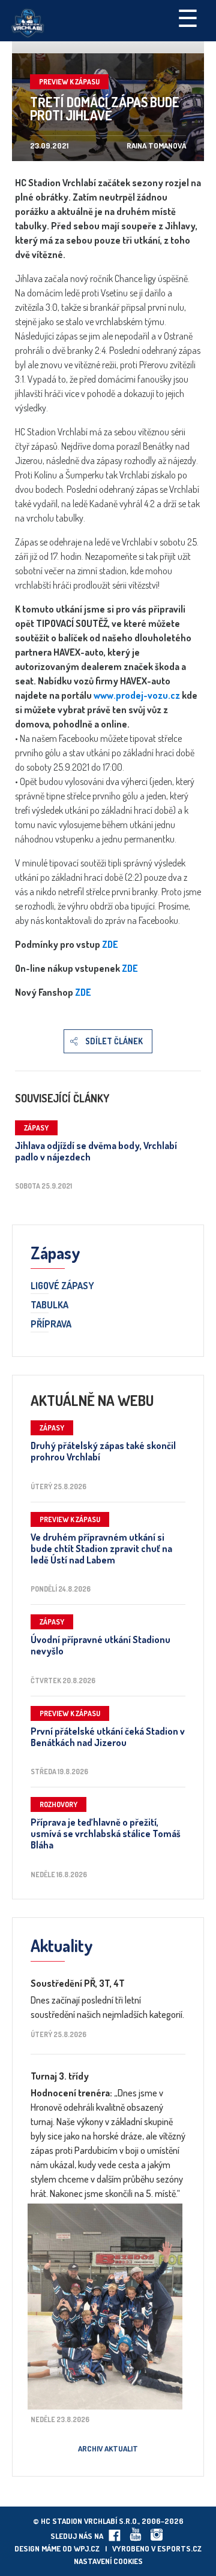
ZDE (110, 944)
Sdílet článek (114, 1041)
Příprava (51, 1325)
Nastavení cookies (108, 2561)
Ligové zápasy (62, 1286)
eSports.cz (179, 2548)
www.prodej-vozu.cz (138, 695)
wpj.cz (87, 2548)
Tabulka (49, 1305)
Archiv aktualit (108, 2448)
